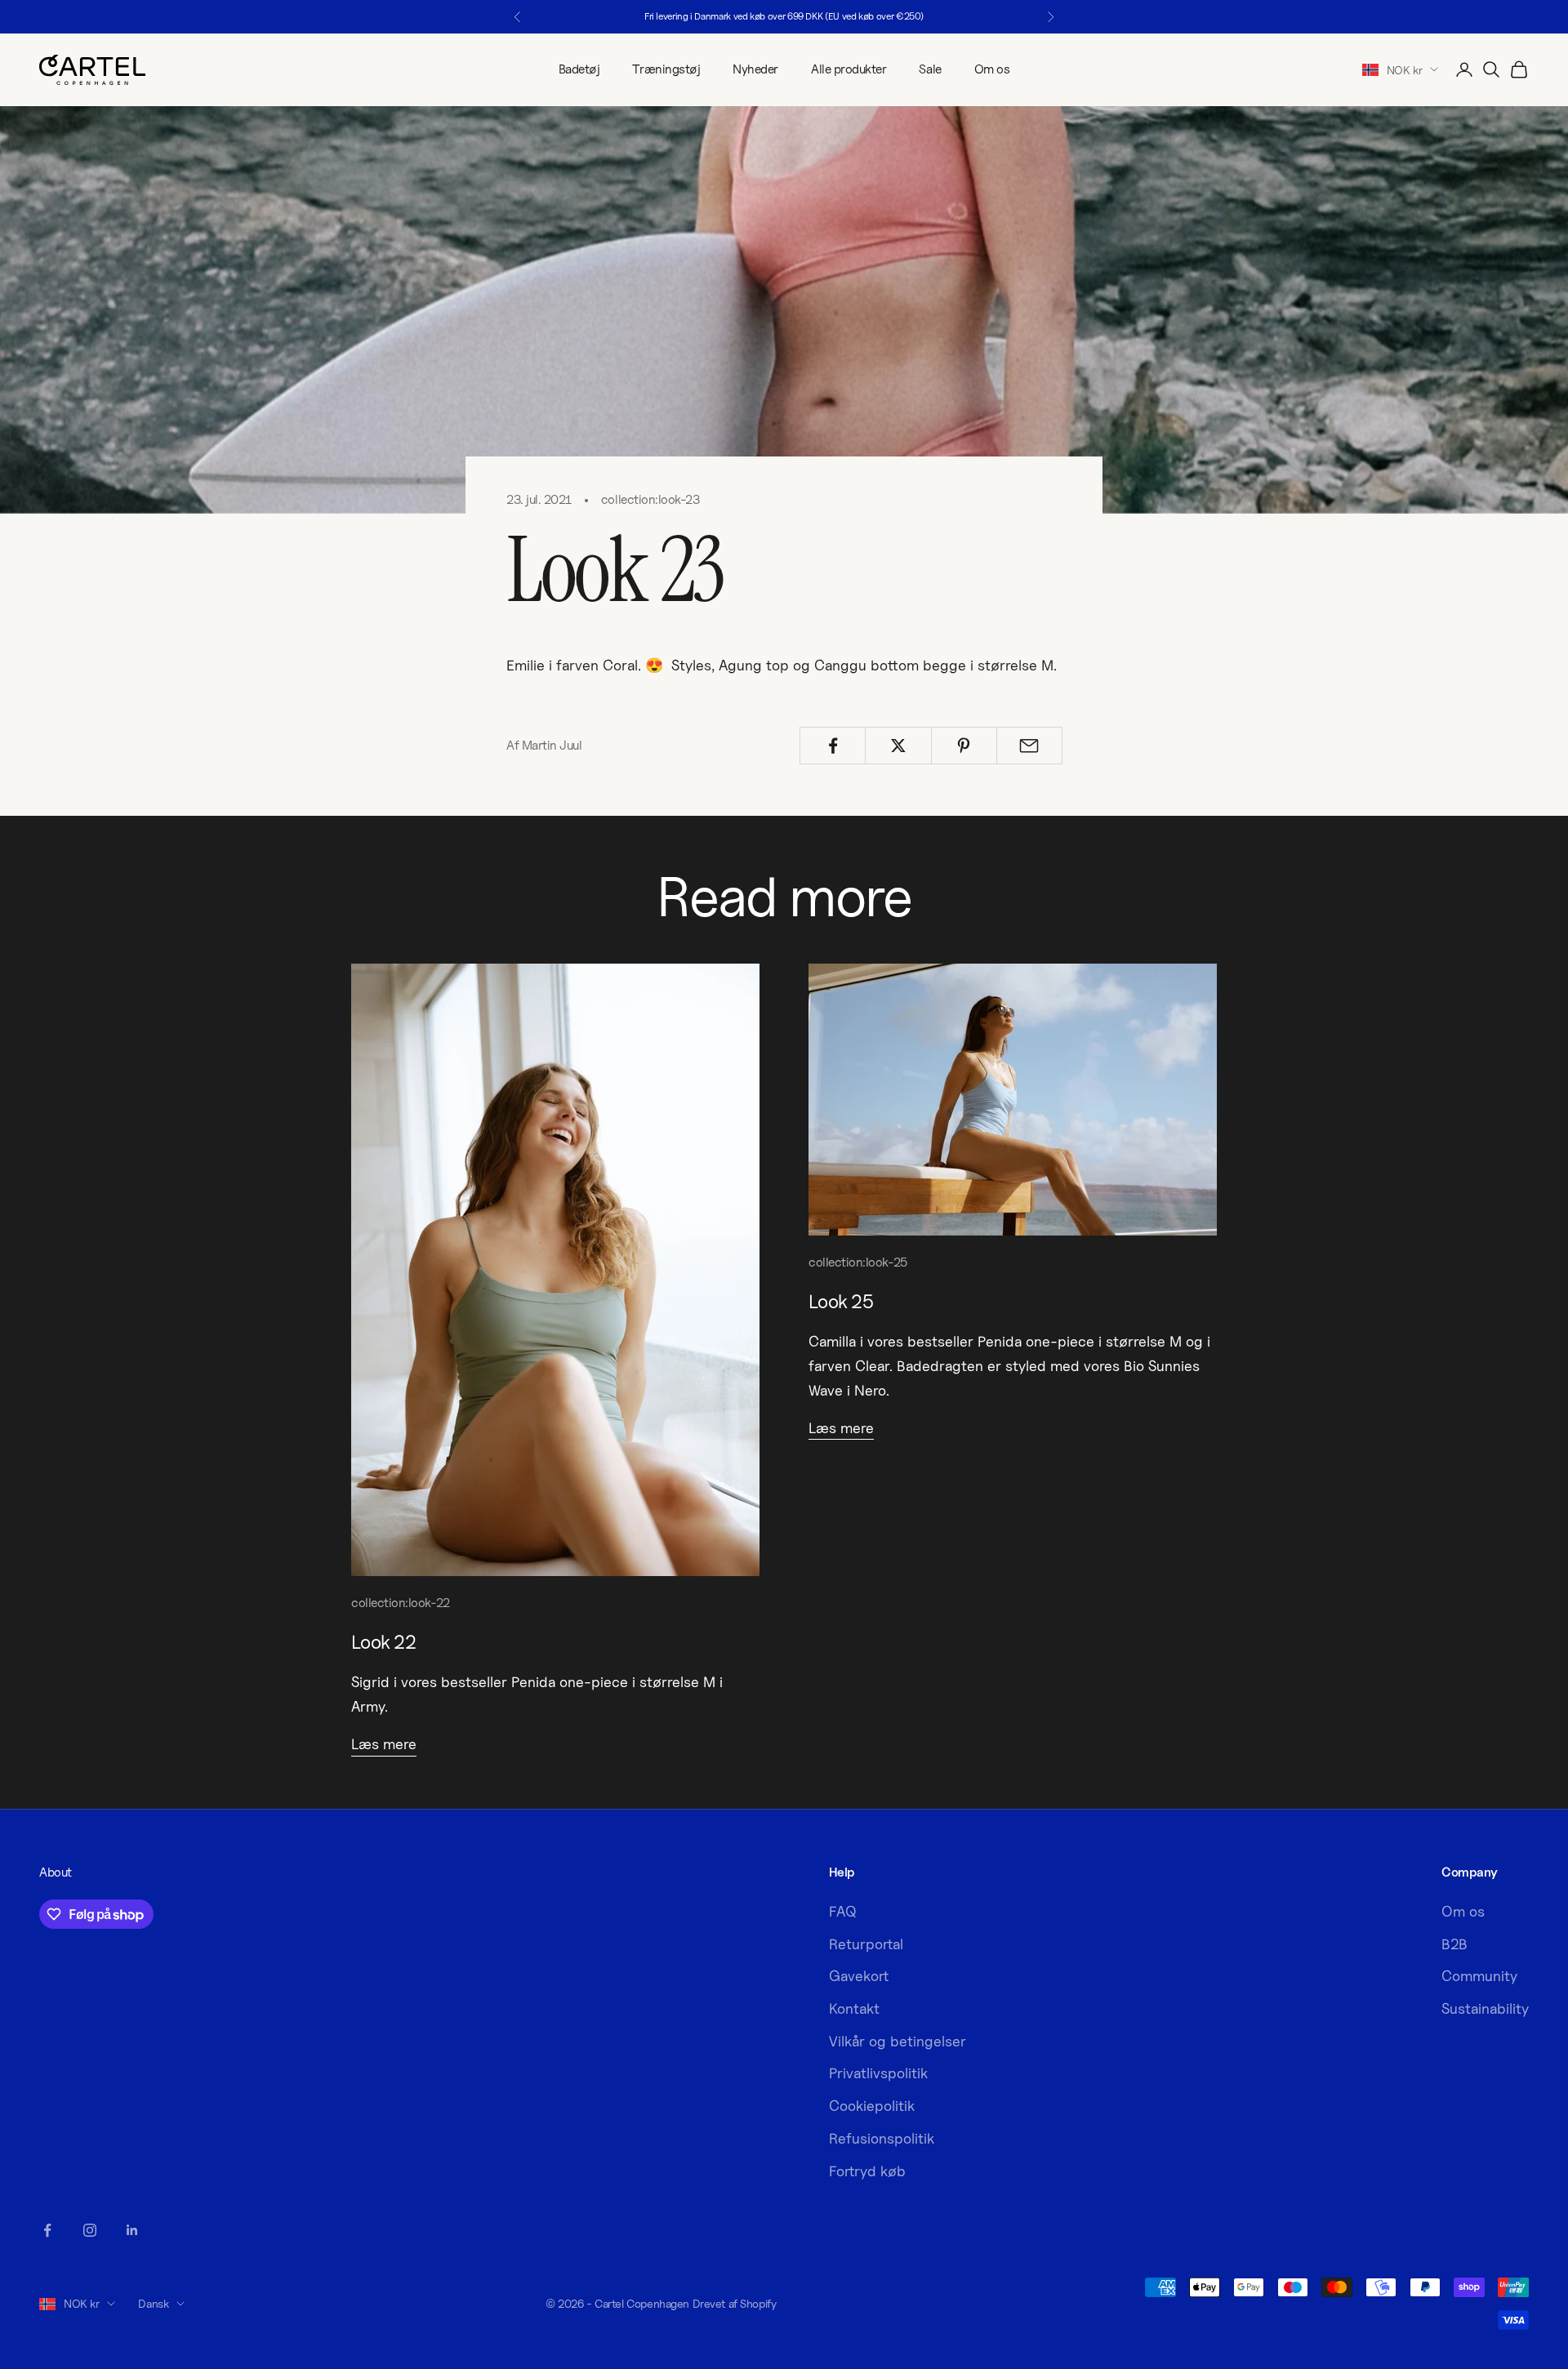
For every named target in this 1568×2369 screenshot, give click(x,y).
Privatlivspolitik (878, 2073)
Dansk (153, 2303)
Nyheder (755, 69)
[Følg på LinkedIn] (132, 2230)
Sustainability (1485, 2008)
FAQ (843, 1911)
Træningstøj (666, 69)
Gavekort (859, 1976)
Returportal (866, 1944)
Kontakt (854, 2008)
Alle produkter (849, 69)
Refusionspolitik (882, 2138)
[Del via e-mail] (1029, 746)
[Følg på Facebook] (47, 2230)
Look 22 (383, 1641)
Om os (992, 69)
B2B (1454, 1944)
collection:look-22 (401, 1603)
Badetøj (579, 69)
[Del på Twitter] (898, 746)
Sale (930, 69)
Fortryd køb (867, 2171)
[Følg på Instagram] (90, 2230)
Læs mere (384, 1744)
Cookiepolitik (872, 2106)
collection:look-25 (858, 1262)
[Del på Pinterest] (964, 746)
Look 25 (841, 1301)
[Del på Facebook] (833, 746)
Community (1479, 1976)
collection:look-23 (650, 499)
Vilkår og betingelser (898, 2041)
